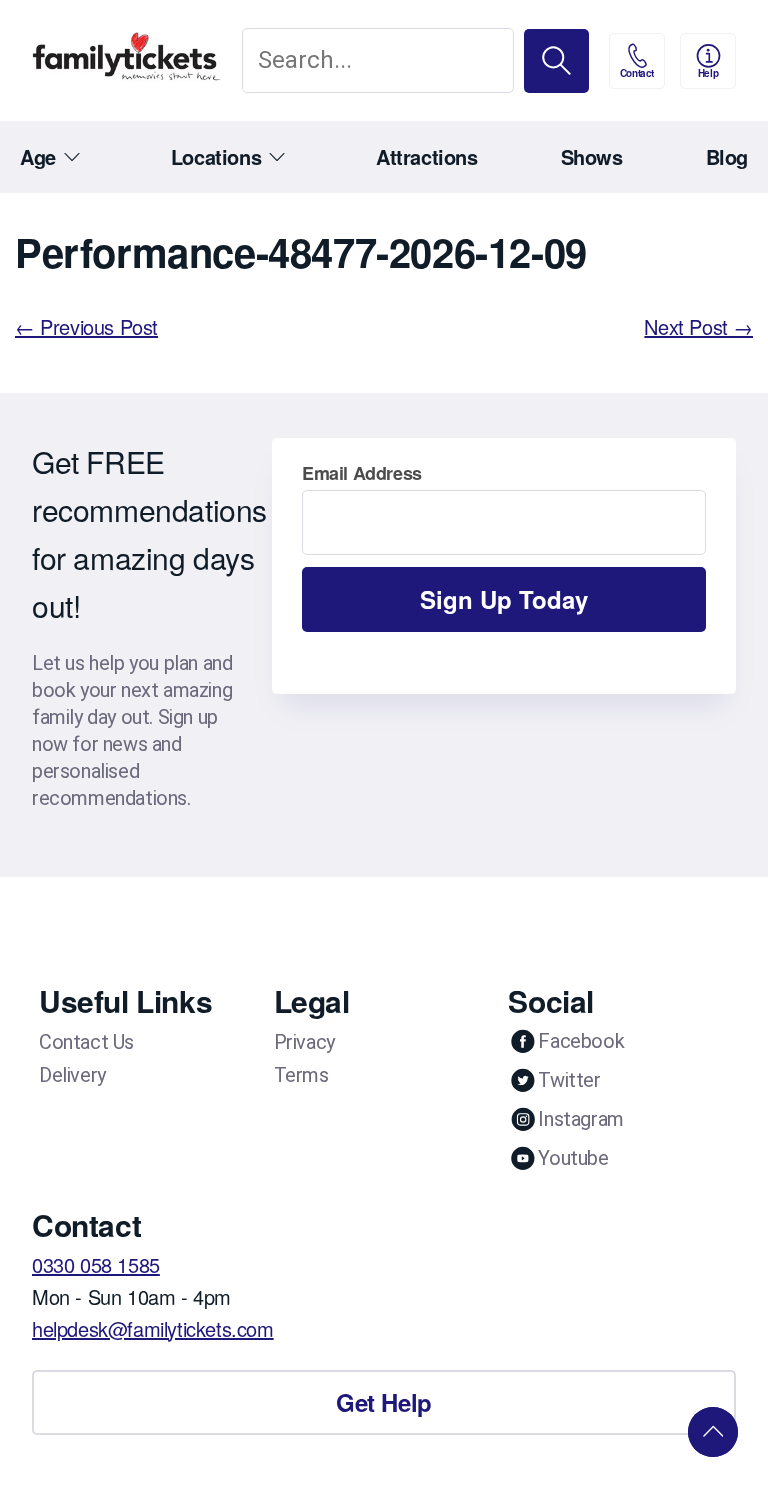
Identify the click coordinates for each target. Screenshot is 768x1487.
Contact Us (86, 1042)
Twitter (569, 1080)
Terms (301, 1075)
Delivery (72, 1075)
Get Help (384, 1402)
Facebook (581, 1041)
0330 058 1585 (96, 1264)
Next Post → (698, 326)
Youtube (573, 1158)
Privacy (304, 1042)
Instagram (580, 1119)
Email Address (362, 473)
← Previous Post (86, 326)
